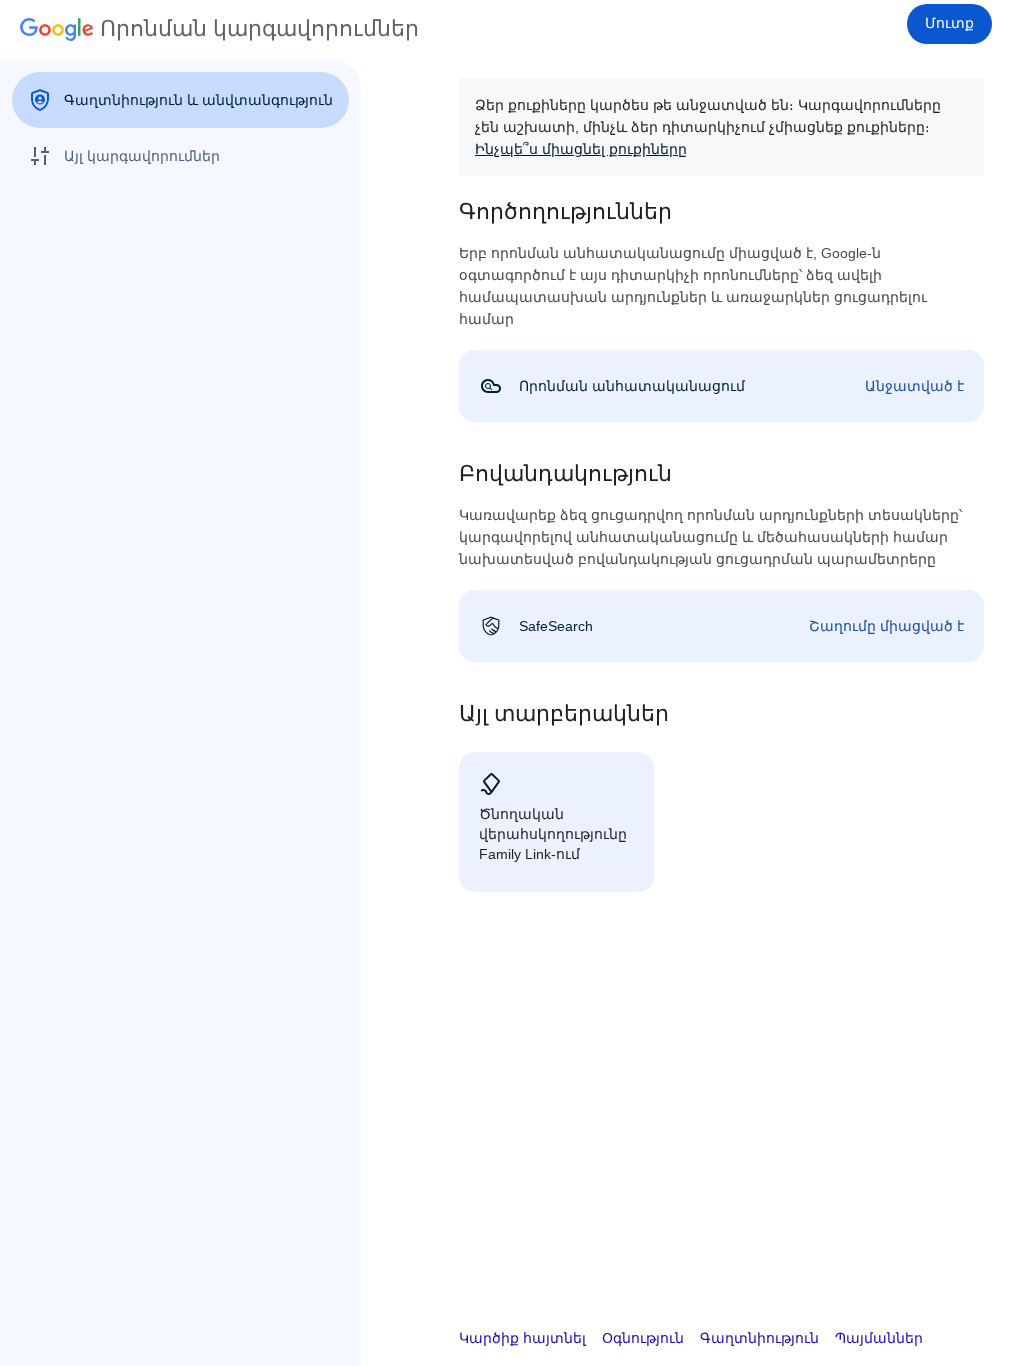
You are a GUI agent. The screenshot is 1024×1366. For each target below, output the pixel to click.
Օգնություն (643, 1338)
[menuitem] (180, 100)
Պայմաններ (879, 1338)
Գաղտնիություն (759, 1338)
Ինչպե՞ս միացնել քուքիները (581, 149)
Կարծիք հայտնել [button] (522, 1338)
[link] (721, 386)
